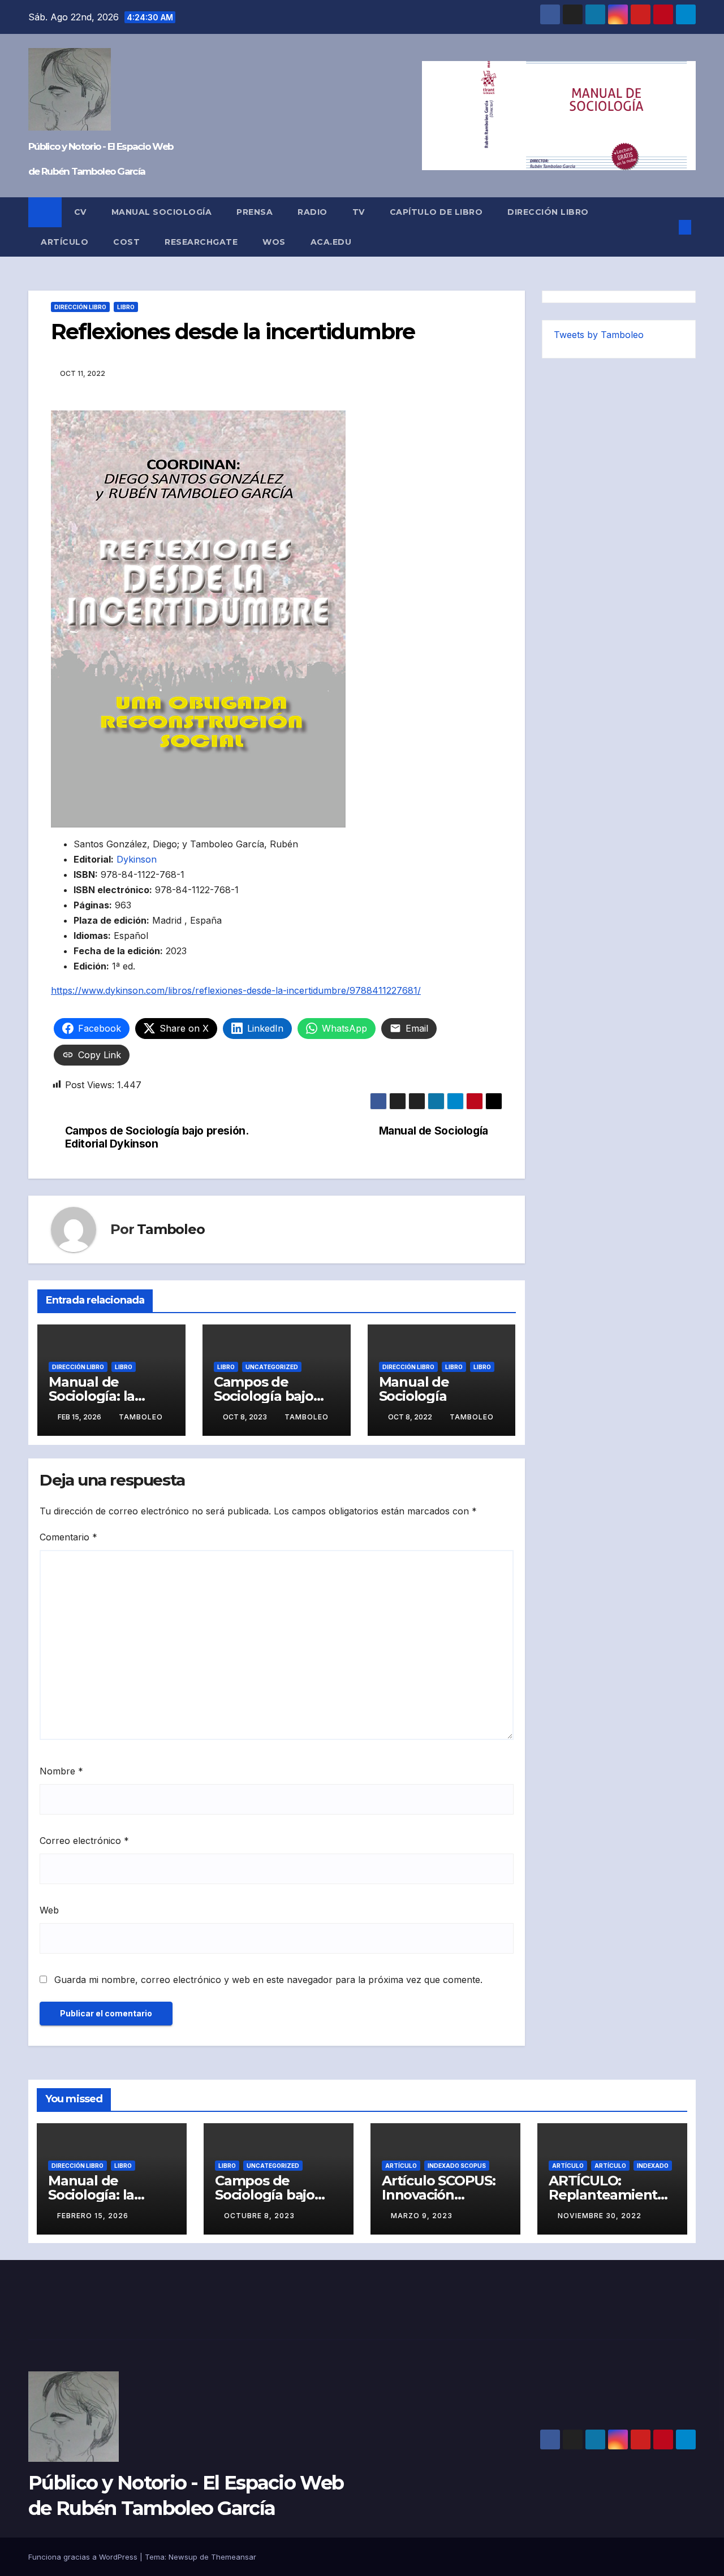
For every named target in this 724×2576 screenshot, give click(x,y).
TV (359, 212)
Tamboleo (171, 1229)
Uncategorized (272, 1367)
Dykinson (137, 859)
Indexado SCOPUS (457, 2166)
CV (80, 212)
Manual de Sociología (434, 1131)
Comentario (68, 1537)
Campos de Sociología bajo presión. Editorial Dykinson (157, 1137)
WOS (274, 242)
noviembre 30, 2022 (600, 2216)
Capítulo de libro (436, 212)
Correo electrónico (84, 1841)
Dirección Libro (548, 212)
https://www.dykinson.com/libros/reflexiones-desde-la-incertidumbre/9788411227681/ (236, 990)
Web (49, 1910)
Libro (126, 307)
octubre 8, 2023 (259, 2216)
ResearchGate (201, 242)
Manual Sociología (162, 212)
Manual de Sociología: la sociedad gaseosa (107, 1396)
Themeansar (234, 2557)
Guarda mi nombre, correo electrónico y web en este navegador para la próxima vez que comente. (268, 1980)
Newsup (183, 2557)
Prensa (255, 212)
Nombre (61, 1771)
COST (126, 242)
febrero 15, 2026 (93, 2216)
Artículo (64, 242)
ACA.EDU (331, 242)
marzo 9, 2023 (422, 2216)
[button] (666, 227)
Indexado (653, 2166)
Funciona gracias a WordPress (84, 2557)
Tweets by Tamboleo (599, 335)
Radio (313, 212)
